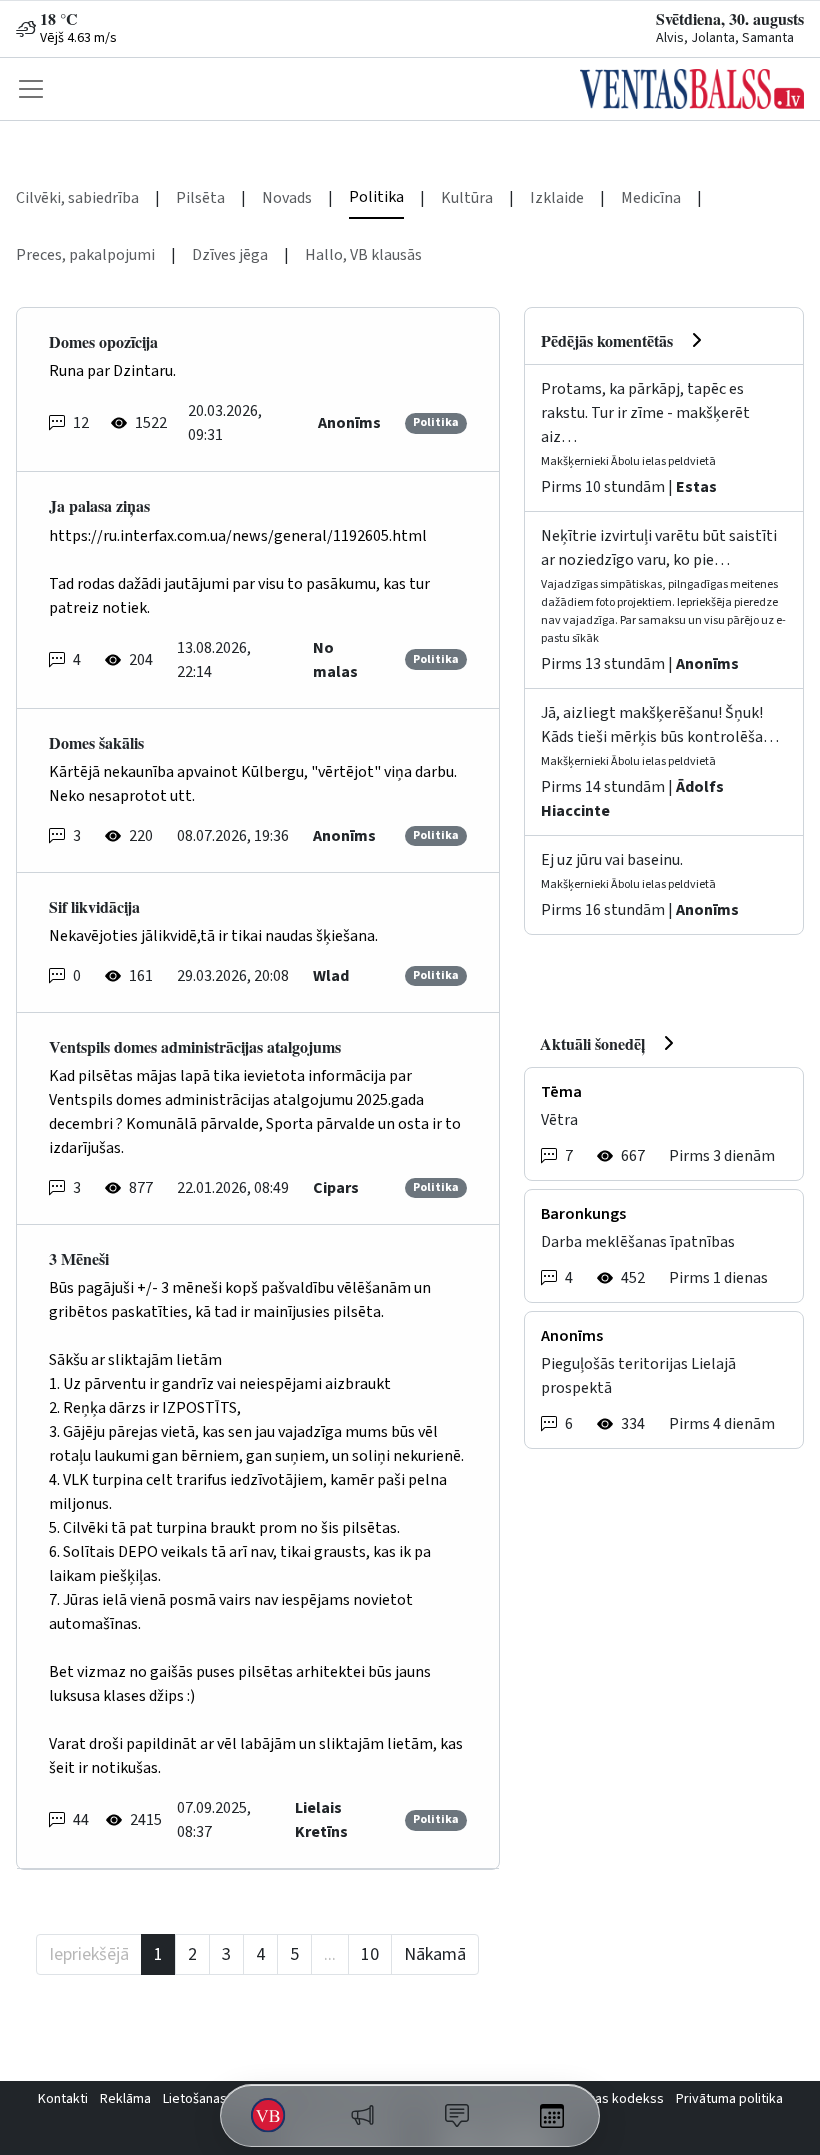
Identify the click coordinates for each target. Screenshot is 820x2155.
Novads (287, 198)
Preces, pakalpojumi (85, 255)
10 (370, 1954)
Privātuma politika (729, 2099)
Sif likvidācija (94, 906)
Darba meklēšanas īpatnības (638, 1242)
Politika (376, 197)
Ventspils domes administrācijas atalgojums (195, 1046)
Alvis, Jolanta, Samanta (725, 38)
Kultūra (467, 198)
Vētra (559, 1120)
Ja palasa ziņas (99, 505)
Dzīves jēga (230, 255)
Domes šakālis (96, 742)
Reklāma (125, 2099)
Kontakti (63, 2099)
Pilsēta (200, 198)
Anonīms (707, 664)
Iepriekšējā (89, 1954)
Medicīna (651, 198)
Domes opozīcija (103, 341)
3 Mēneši (79, 1258)
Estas (696, 487)
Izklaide (557, 198)
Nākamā (435, 1954)
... (330, 1954)
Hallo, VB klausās (363, 255)
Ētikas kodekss (618, 2099)
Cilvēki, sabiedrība (77, 198)
